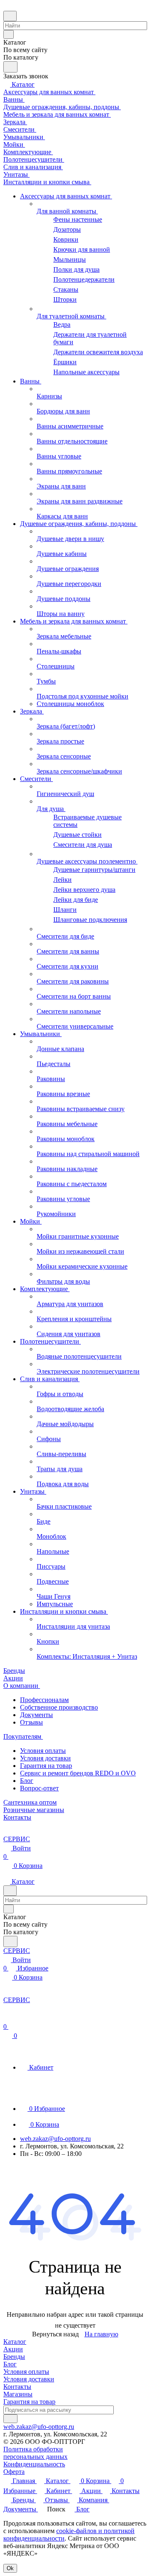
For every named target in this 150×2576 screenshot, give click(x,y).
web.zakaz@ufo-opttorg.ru (55, 2139)
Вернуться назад (55, 2334)
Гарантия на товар (46, 1766)
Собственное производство (59, 1707)
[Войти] (7, 2018)
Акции (13, 2349)
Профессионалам (44, 1700)
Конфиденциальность (34, 2464)
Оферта (14, 2472)
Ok (10, 2568)
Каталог (15, 2342)
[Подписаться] (10, 2419)
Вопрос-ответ (39, 1788)
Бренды (14, 2357)
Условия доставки (45, 1758)
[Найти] (10, 67)
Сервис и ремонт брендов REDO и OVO (78, 1773)
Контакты (17, 2387)
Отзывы (31, 1722)
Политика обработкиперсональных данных (35, 2453)
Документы (36, 1715)
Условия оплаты (43, 1751)
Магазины (18, 2394)
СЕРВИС (17, 1839)
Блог (27, 1781)
